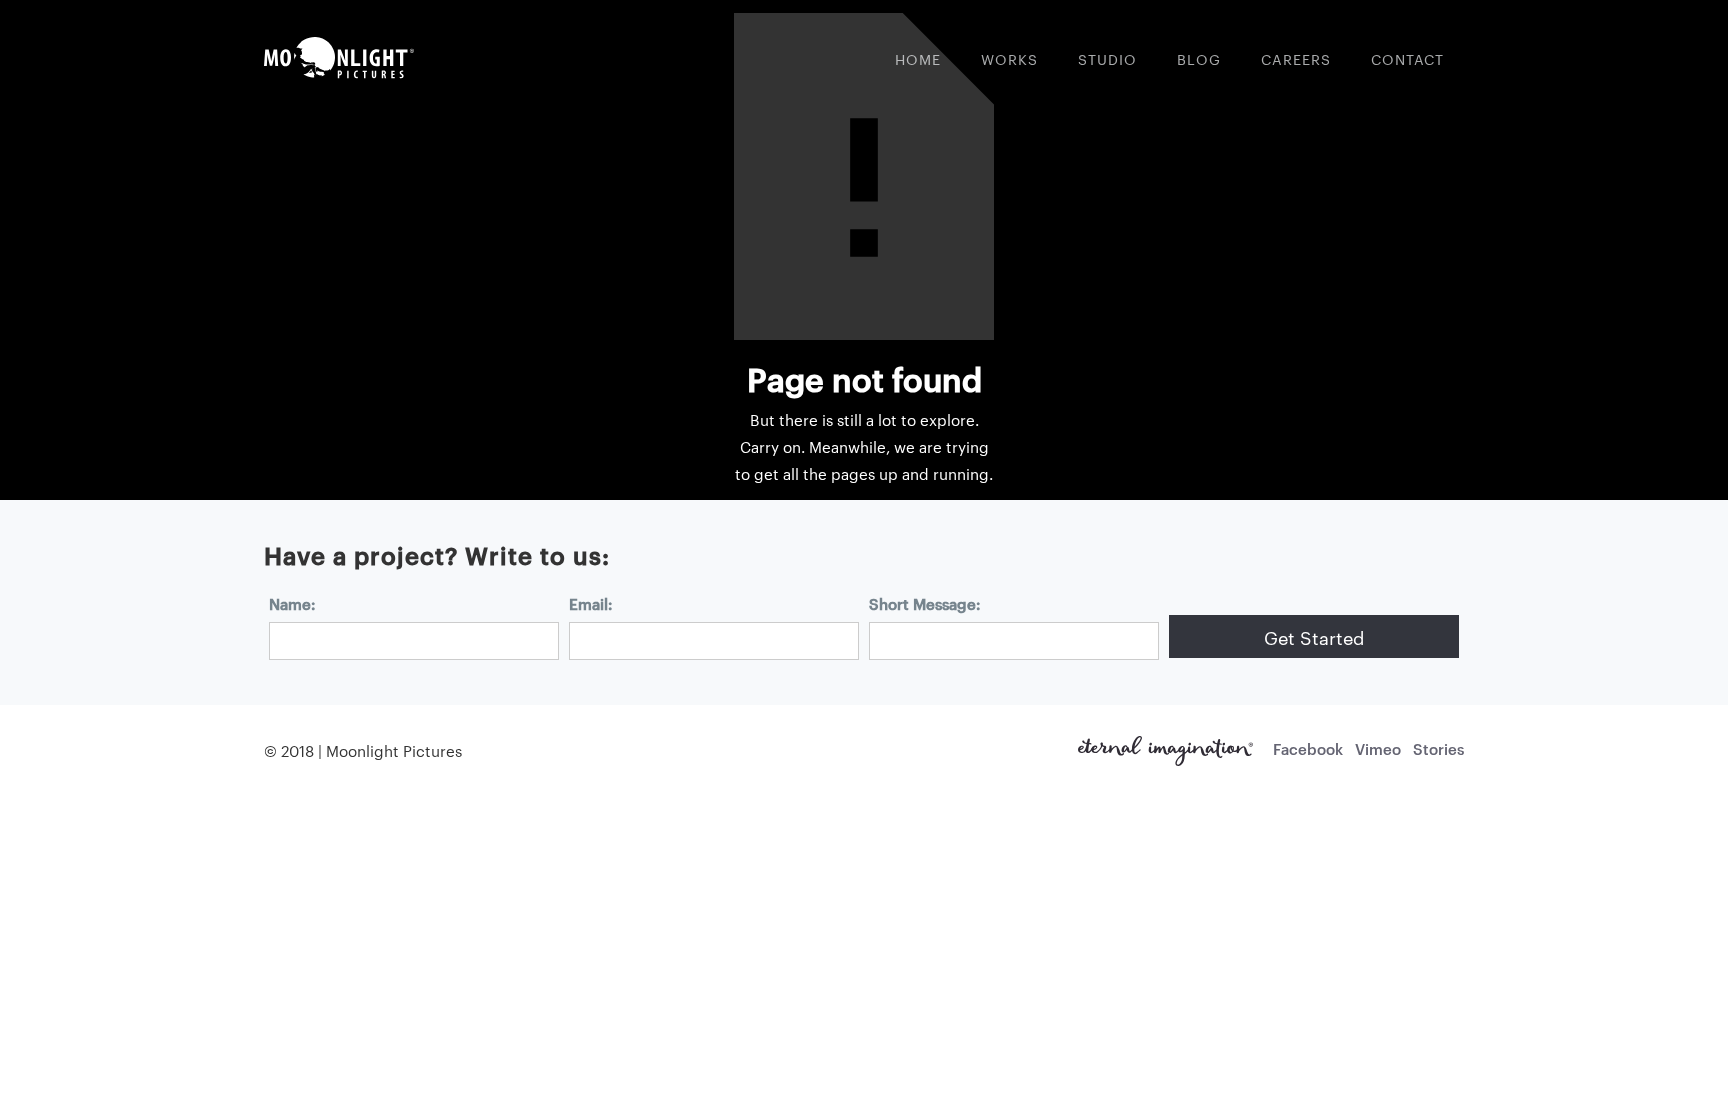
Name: (292, 603)
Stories (1438, 748)
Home (918, 59)
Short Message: (925, 603)
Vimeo (1378, 748)
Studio (1107, 59)
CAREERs (1296, 59)
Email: (591, 603)
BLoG (1199, 59)
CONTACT (1407, 59)
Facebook (1308, 748)
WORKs (1009, 59)
